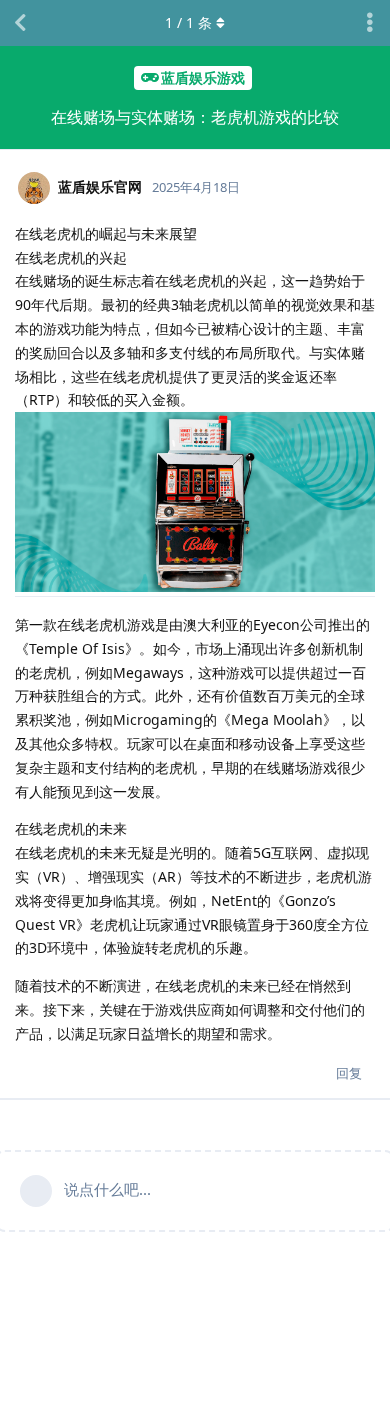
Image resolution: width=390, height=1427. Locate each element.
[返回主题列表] (20, 23)
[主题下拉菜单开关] (370, 23)
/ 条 (188, 22)
